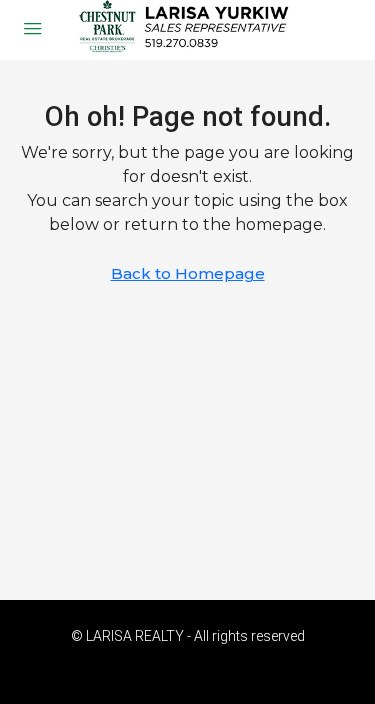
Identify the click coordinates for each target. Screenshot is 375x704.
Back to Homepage (188, 273)
